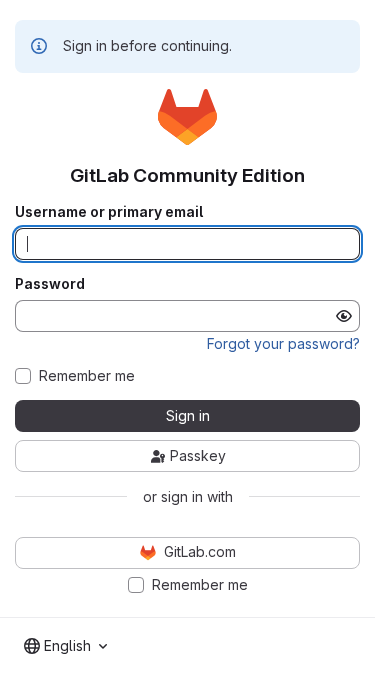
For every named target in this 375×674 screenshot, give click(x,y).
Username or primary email (109, 212)
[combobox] (65, 646)
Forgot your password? (283, 343)
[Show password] (344, 316)
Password (50, 284)
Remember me (87, 376)
